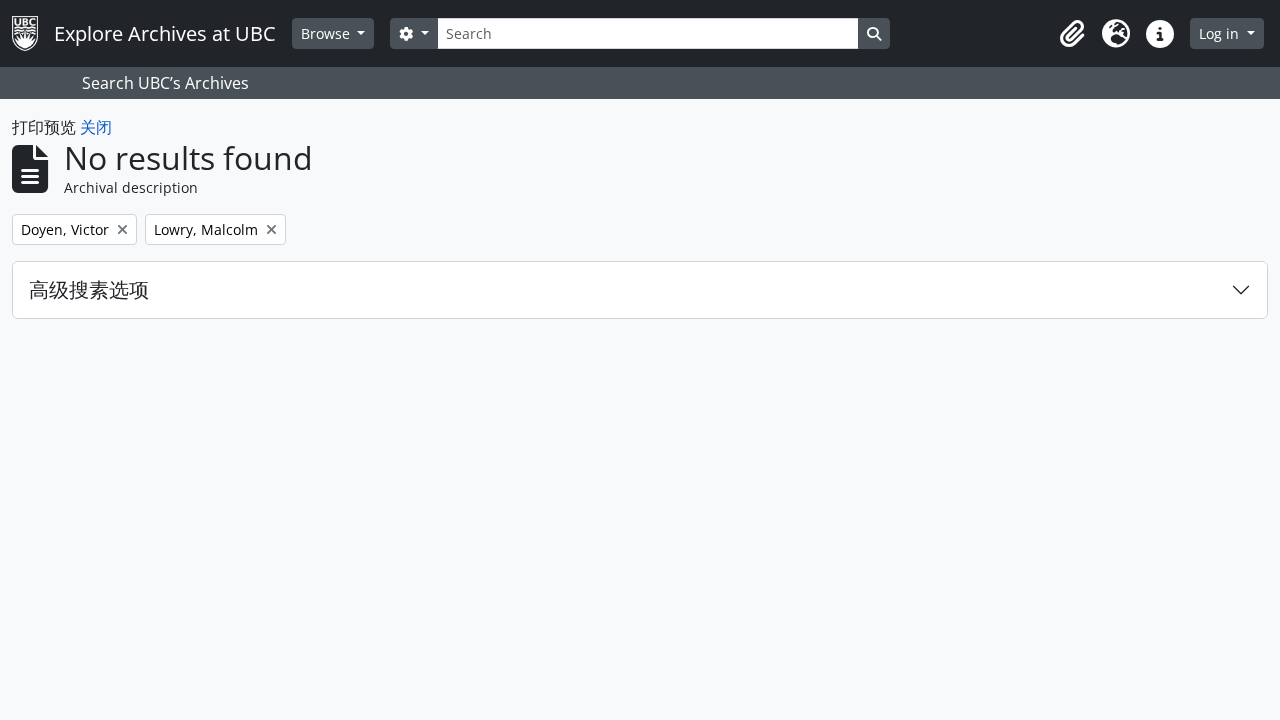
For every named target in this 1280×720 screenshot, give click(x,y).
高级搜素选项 (89, 289)
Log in (1221, 33)
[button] (1072, 34)
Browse (327, 33)
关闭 (96, 127)
